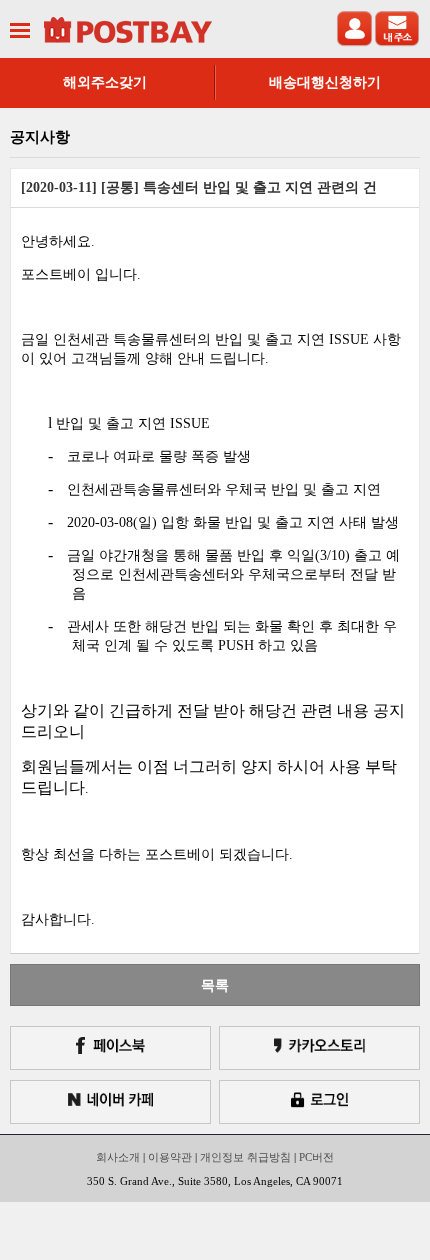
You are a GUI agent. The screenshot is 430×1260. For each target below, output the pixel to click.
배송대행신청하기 (325, 82)
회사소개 (118, 1157)
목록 (215, 985)
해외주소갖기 (105, 82)
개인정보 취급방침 (245, 1157)
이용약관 (170, 1157)
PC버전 (316, 1157)
